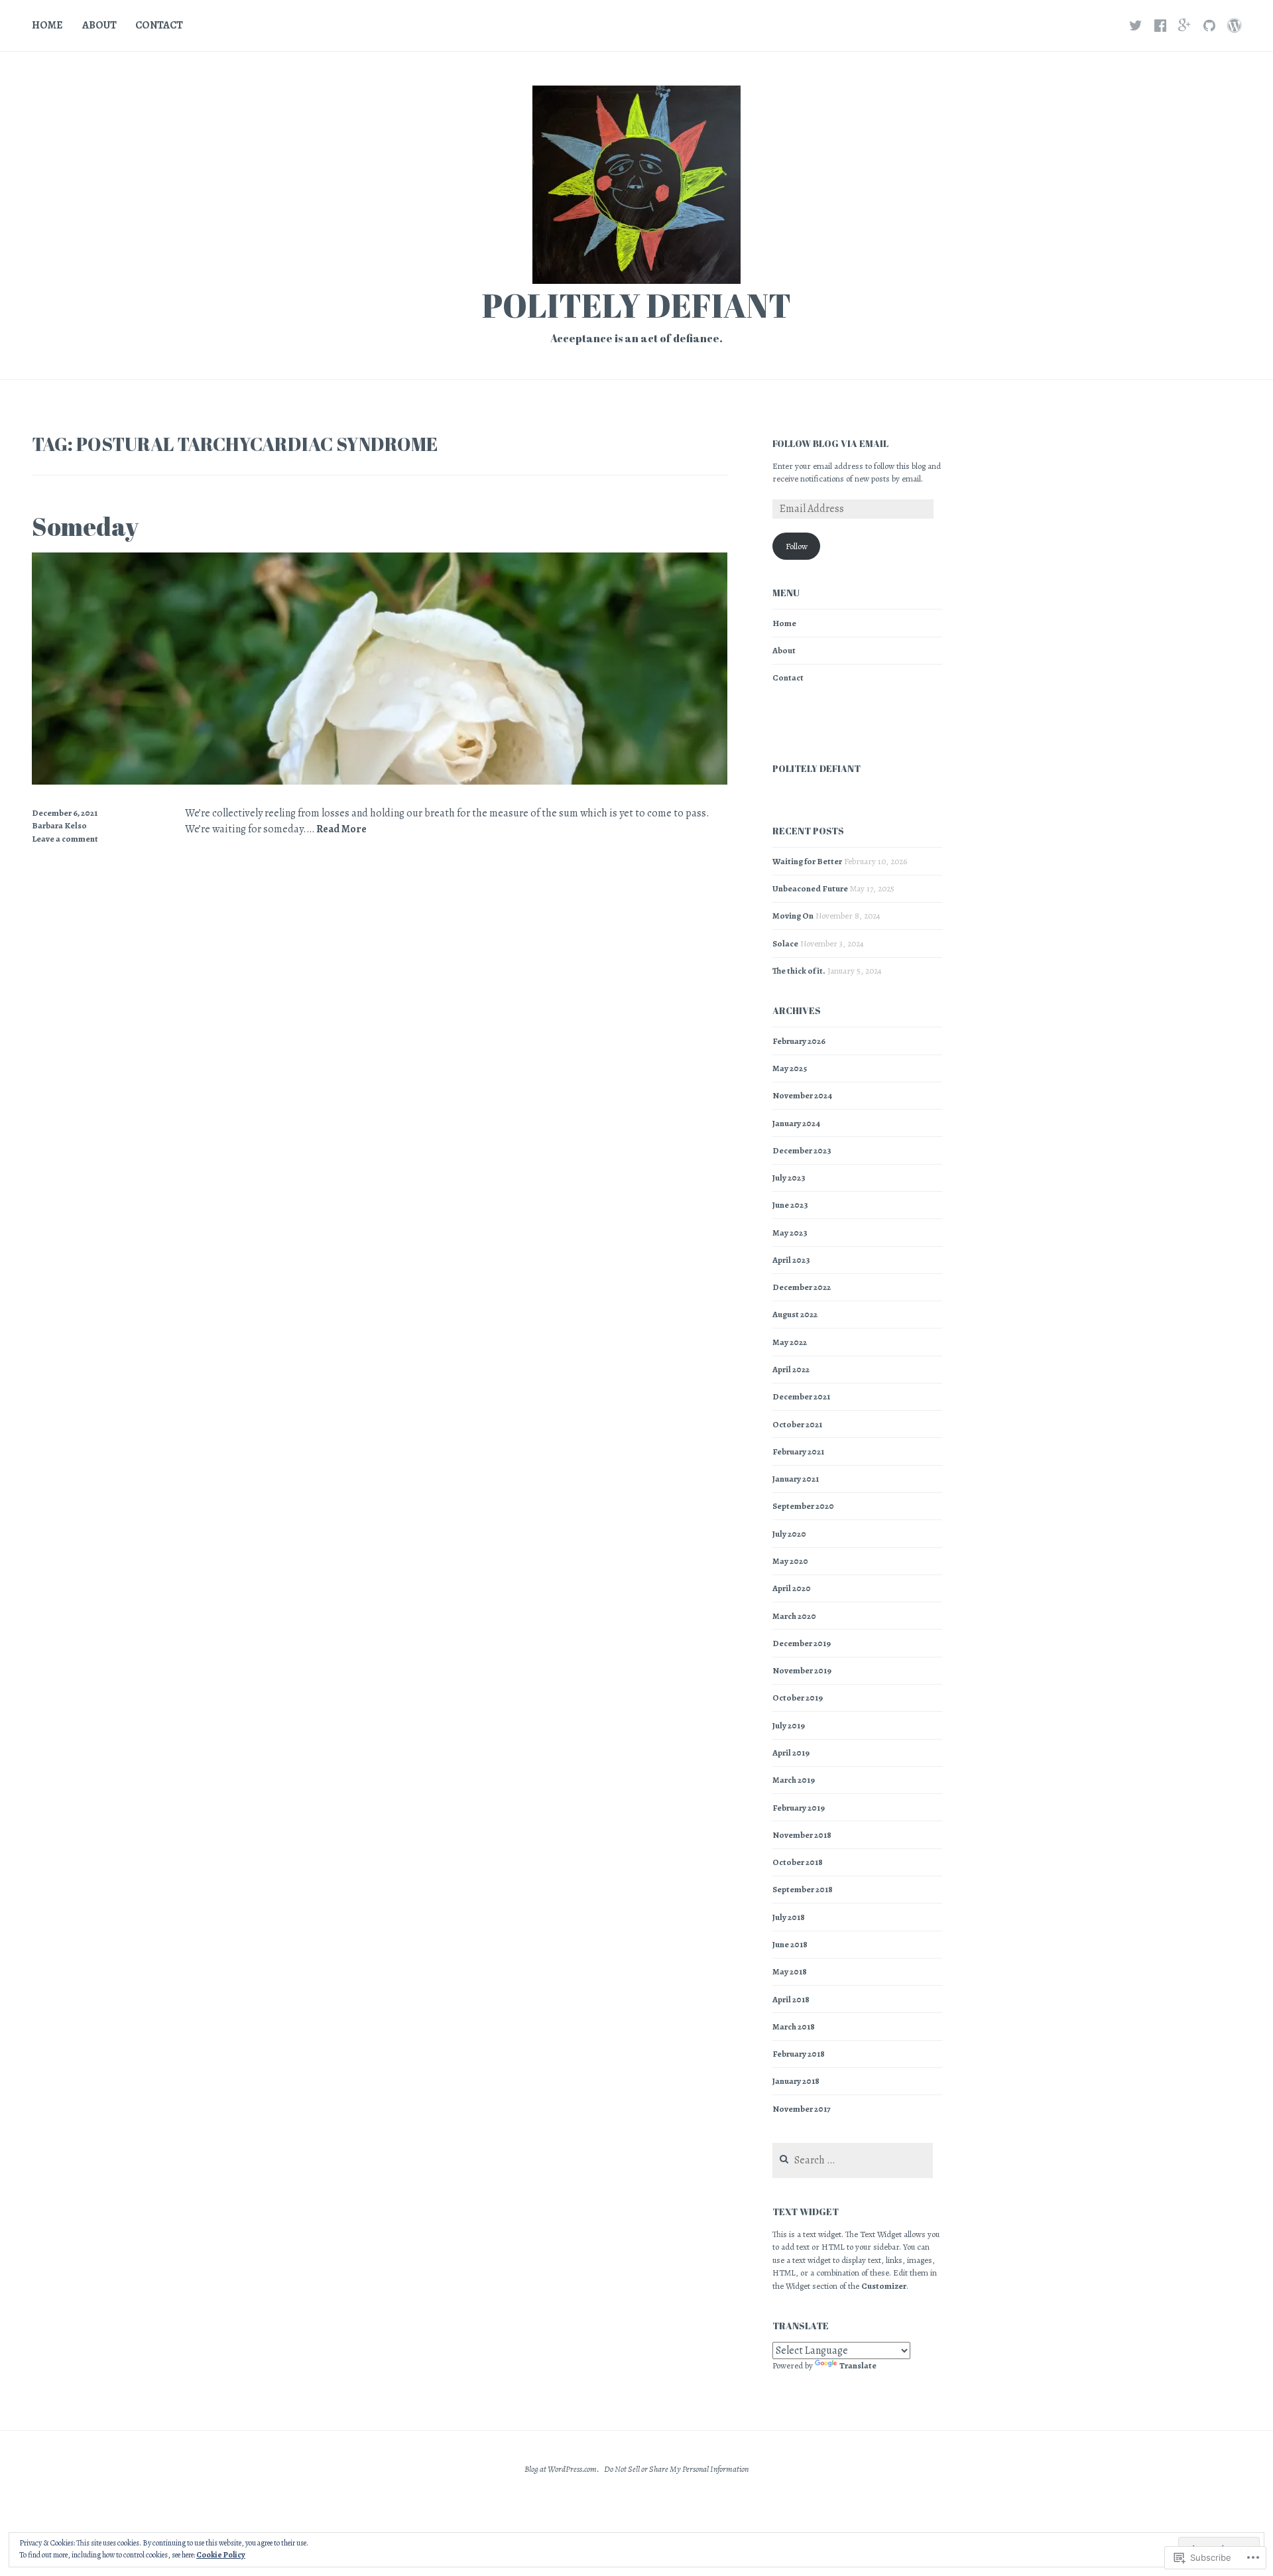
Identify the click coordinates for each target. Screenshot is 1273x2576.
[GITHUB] (1209, 25)
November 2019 (802, 1670)
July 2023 (789, 1178)
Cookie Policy (221, 2555)
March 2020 (794, 1616)
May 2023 (790, 1233)
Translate (858, 2365)
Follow (797, 546)
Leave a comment (65, 839)
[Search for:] (853, 2160)
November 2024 (802, 1095)
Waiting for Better (807, 861)
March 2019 (794, 1780)
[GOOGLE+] (1185, 25)
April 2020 (792, 1588)
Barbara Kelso (59, 825)
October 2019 (798, 1698)
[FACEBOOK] (1160, 25)
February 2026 (799, 1041)
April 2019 (791, 1753)
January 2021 (796, 1479)
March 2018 (794, 2027)
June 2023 (790, 1205)
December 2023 (802, 1150)
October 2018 (798, 1862)
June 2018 (790, 1944)
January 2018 (796, 2081)
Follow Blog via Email (830, 443)
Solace (785, 943)
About (99, 25)
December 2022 (802, 1287)
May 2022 (790, 1342)
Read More (341, 829)
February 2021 (798, 1451)
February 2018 (799, 2054)
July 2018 (789, 1917)
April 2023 (791, 1260)
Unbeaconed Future (810, 888)
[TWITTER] (1136, 25)
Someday (85, 526)
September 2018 (803, 1889)
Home (47, 25)
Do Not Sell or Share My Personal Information (676, 2469)
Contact (159, 25)
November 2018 (802, 1835)
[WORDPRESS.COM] (1234, 25)
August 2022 (795, 1314)
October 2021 (797, 1424)
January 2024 (796, 1123)
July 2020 (789, 1534)
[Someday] (380, 781)
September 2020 (803, 1506)
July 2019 (789, 1725)
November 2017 (802, 2109)
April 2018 (791, 1999)
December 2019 (802, 1643)
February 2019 (799, 1808)
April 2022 (791, 1369)
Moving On (793, 916)
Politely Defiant (636, 305)
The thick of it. (799, 971)
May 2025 (790, 1068)
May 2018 (790, 1971)
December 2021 (801, 1396)
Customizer (884, 2286)
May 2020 (790, 1561)
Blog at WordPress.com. (562, 2469)
